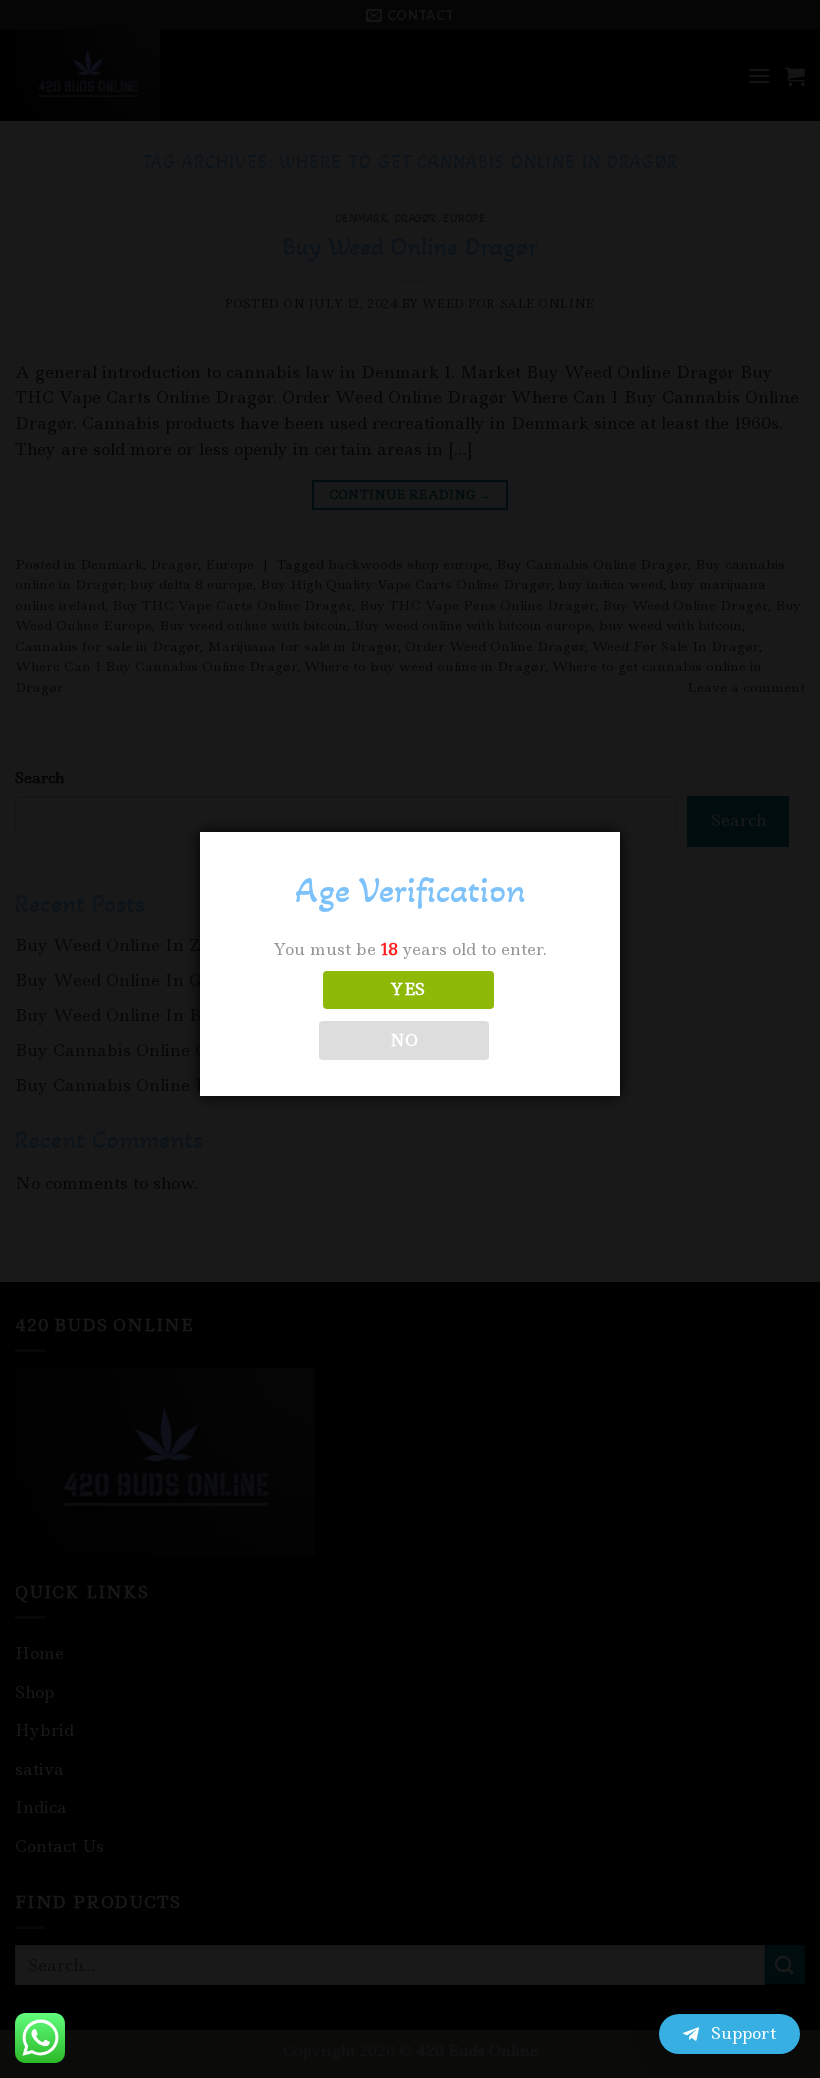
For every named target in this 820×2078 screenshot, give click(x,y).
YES (408, 989)
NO (404, 1040)
